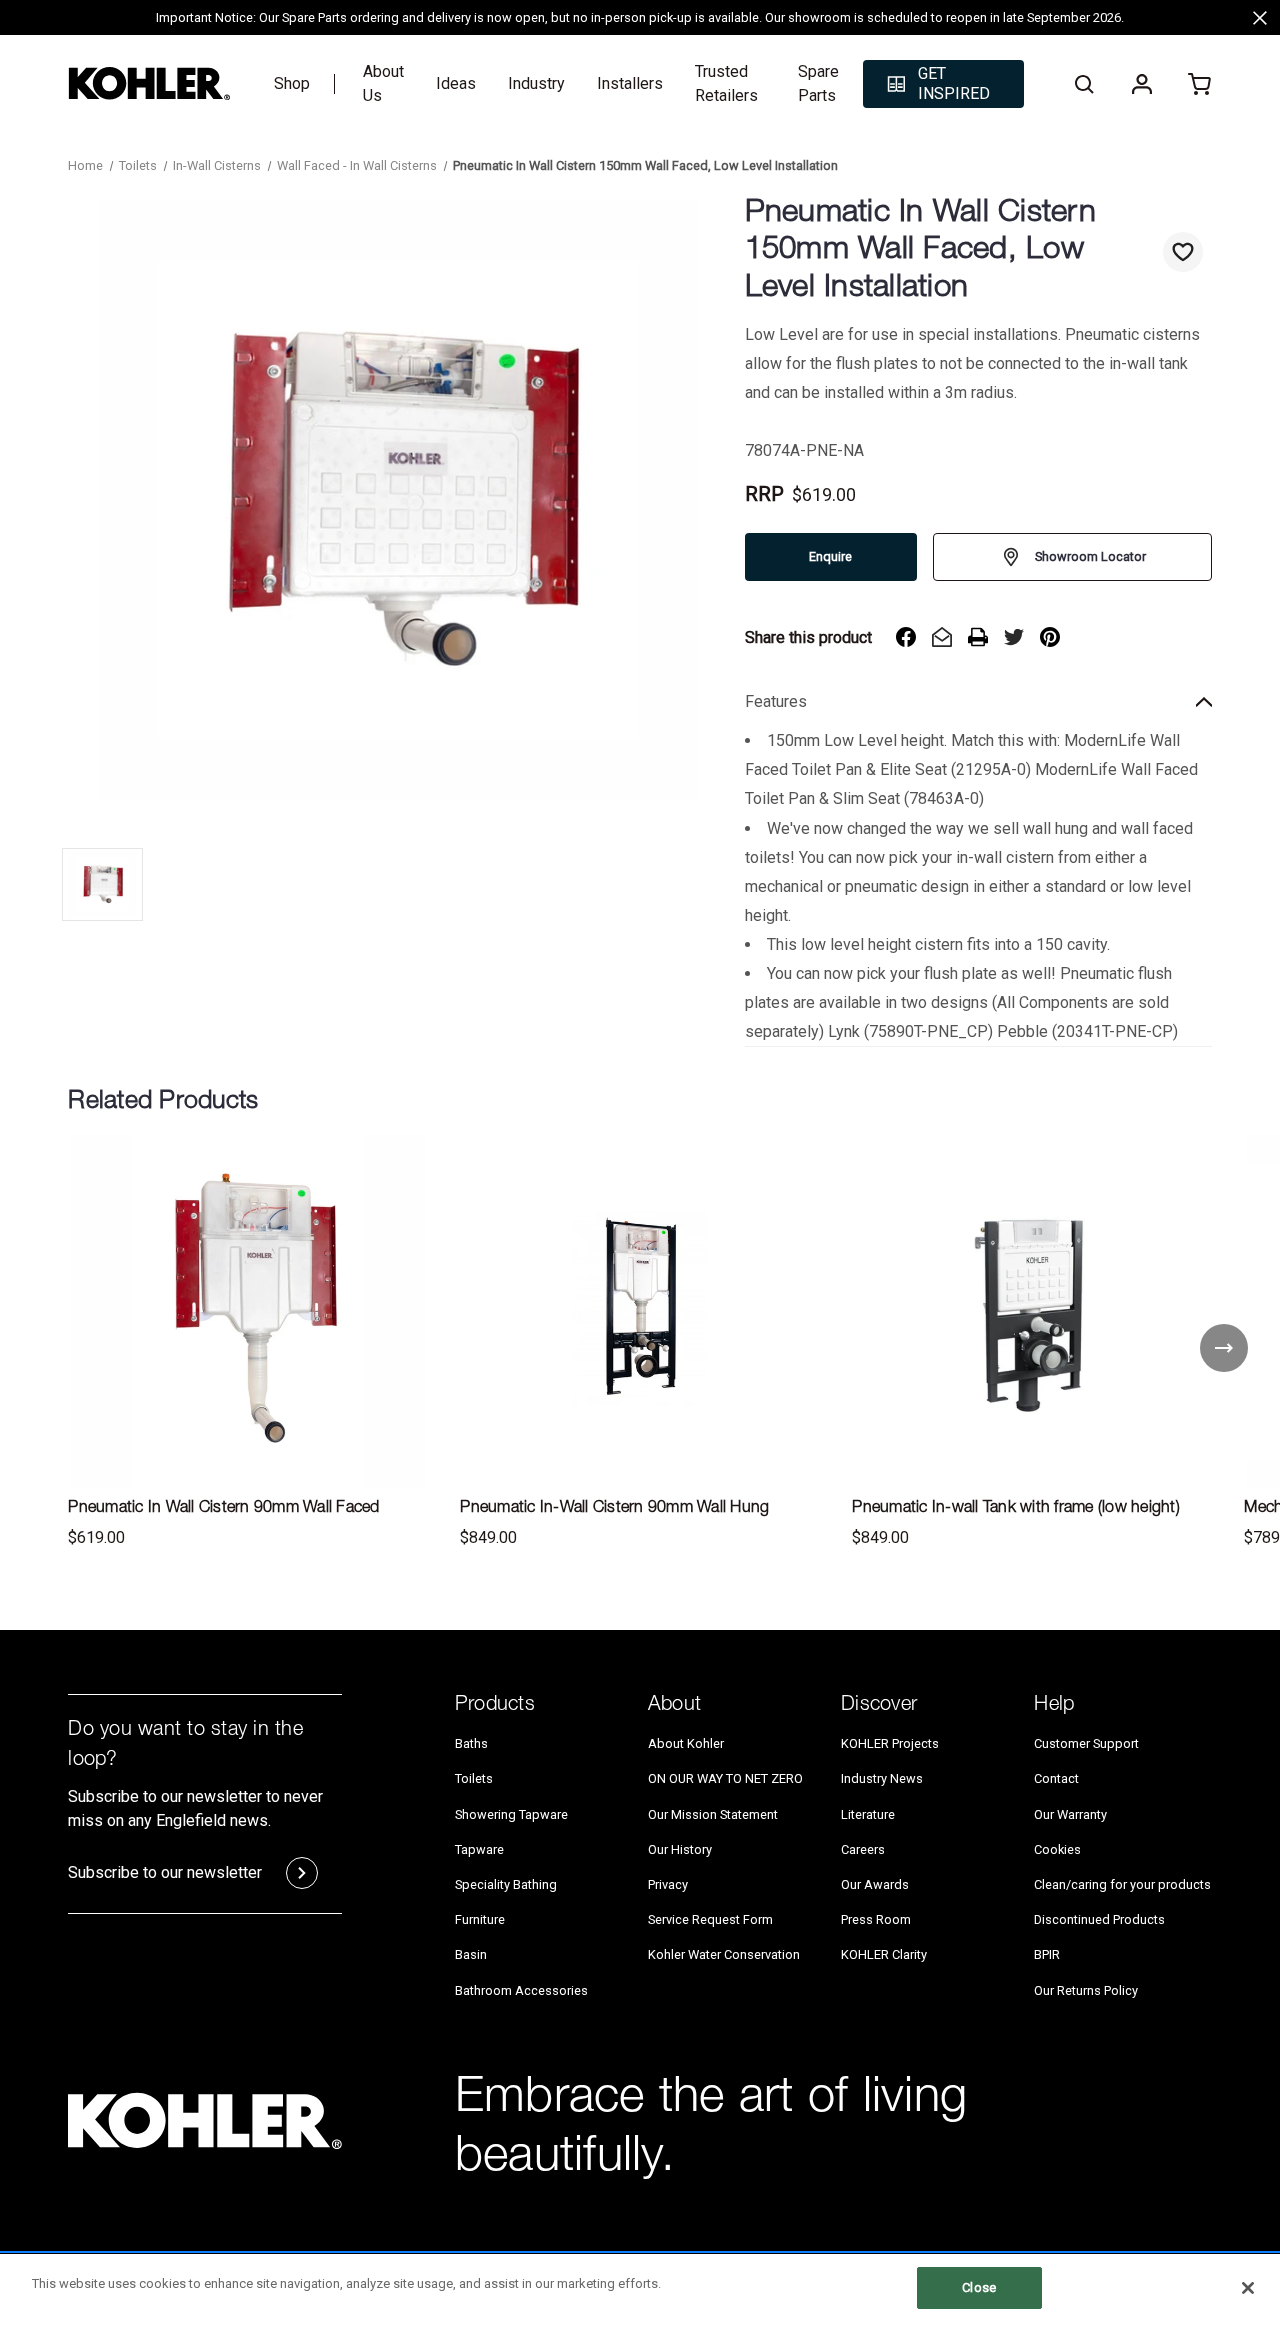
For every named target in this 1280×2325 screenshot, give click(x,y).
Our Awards (875, 1884)
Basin (471, 1954)
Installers (630, 83)
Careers (863, 1849)
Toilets (474, 1778)
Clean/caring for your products (1122, 1884)
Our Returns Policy (1086, 1990)
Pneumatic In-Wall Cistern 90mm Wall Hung (614, 1509)
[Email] (942, 637)
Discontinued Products (1099, 1919)
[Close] (1248, 2288)
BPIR (1047, 1954)
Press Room (876, 1919)
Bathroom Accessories (521, 1990)
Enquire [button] (830, 556)
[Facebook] (906, 637)
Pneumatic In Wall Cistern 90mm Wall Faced (223, 1509)
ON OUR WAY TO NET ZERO (725, 1778)
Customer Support (1086, 1743)
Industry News (882, 1778)
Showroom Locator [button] (1090, 556)
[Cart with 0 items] (1200, 84)
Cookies (1057, 1849)
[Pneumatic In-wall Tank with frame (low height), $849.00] (1032, 1311)
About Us (383, 83)
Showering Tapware (511, 1814)
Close (979, 2287)
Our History (680, 1849)
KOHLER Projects (890, 1743)
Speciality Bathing (506, 1884)
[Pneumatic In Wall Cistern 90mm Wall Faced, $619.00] (248, 1311)
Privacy (668, 1884)
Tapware (479, 1849)
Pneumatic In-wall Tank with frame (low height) (1016, 1509)
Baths (471, 1743)
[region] (640, 2289)
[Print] (978, 637)
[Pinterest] (1050, 637)
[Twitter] (1014, 637)
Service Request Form (710, 1919)
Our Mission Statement (713, 1814)
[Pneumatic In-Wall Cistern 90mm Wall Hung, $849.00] (640, 1311)
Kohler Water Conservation (724, 1954)
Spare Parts (818, 83)
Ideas (456, 83)
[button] (943, 84)
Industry (536, 83)
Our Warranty (1070, 1814)
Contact (1056, 1778)
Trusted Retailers (726, 83)
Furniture (480, 1919)
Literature (868, 1814)
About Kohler (686, 1743)
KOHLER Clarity (884, 1954)
